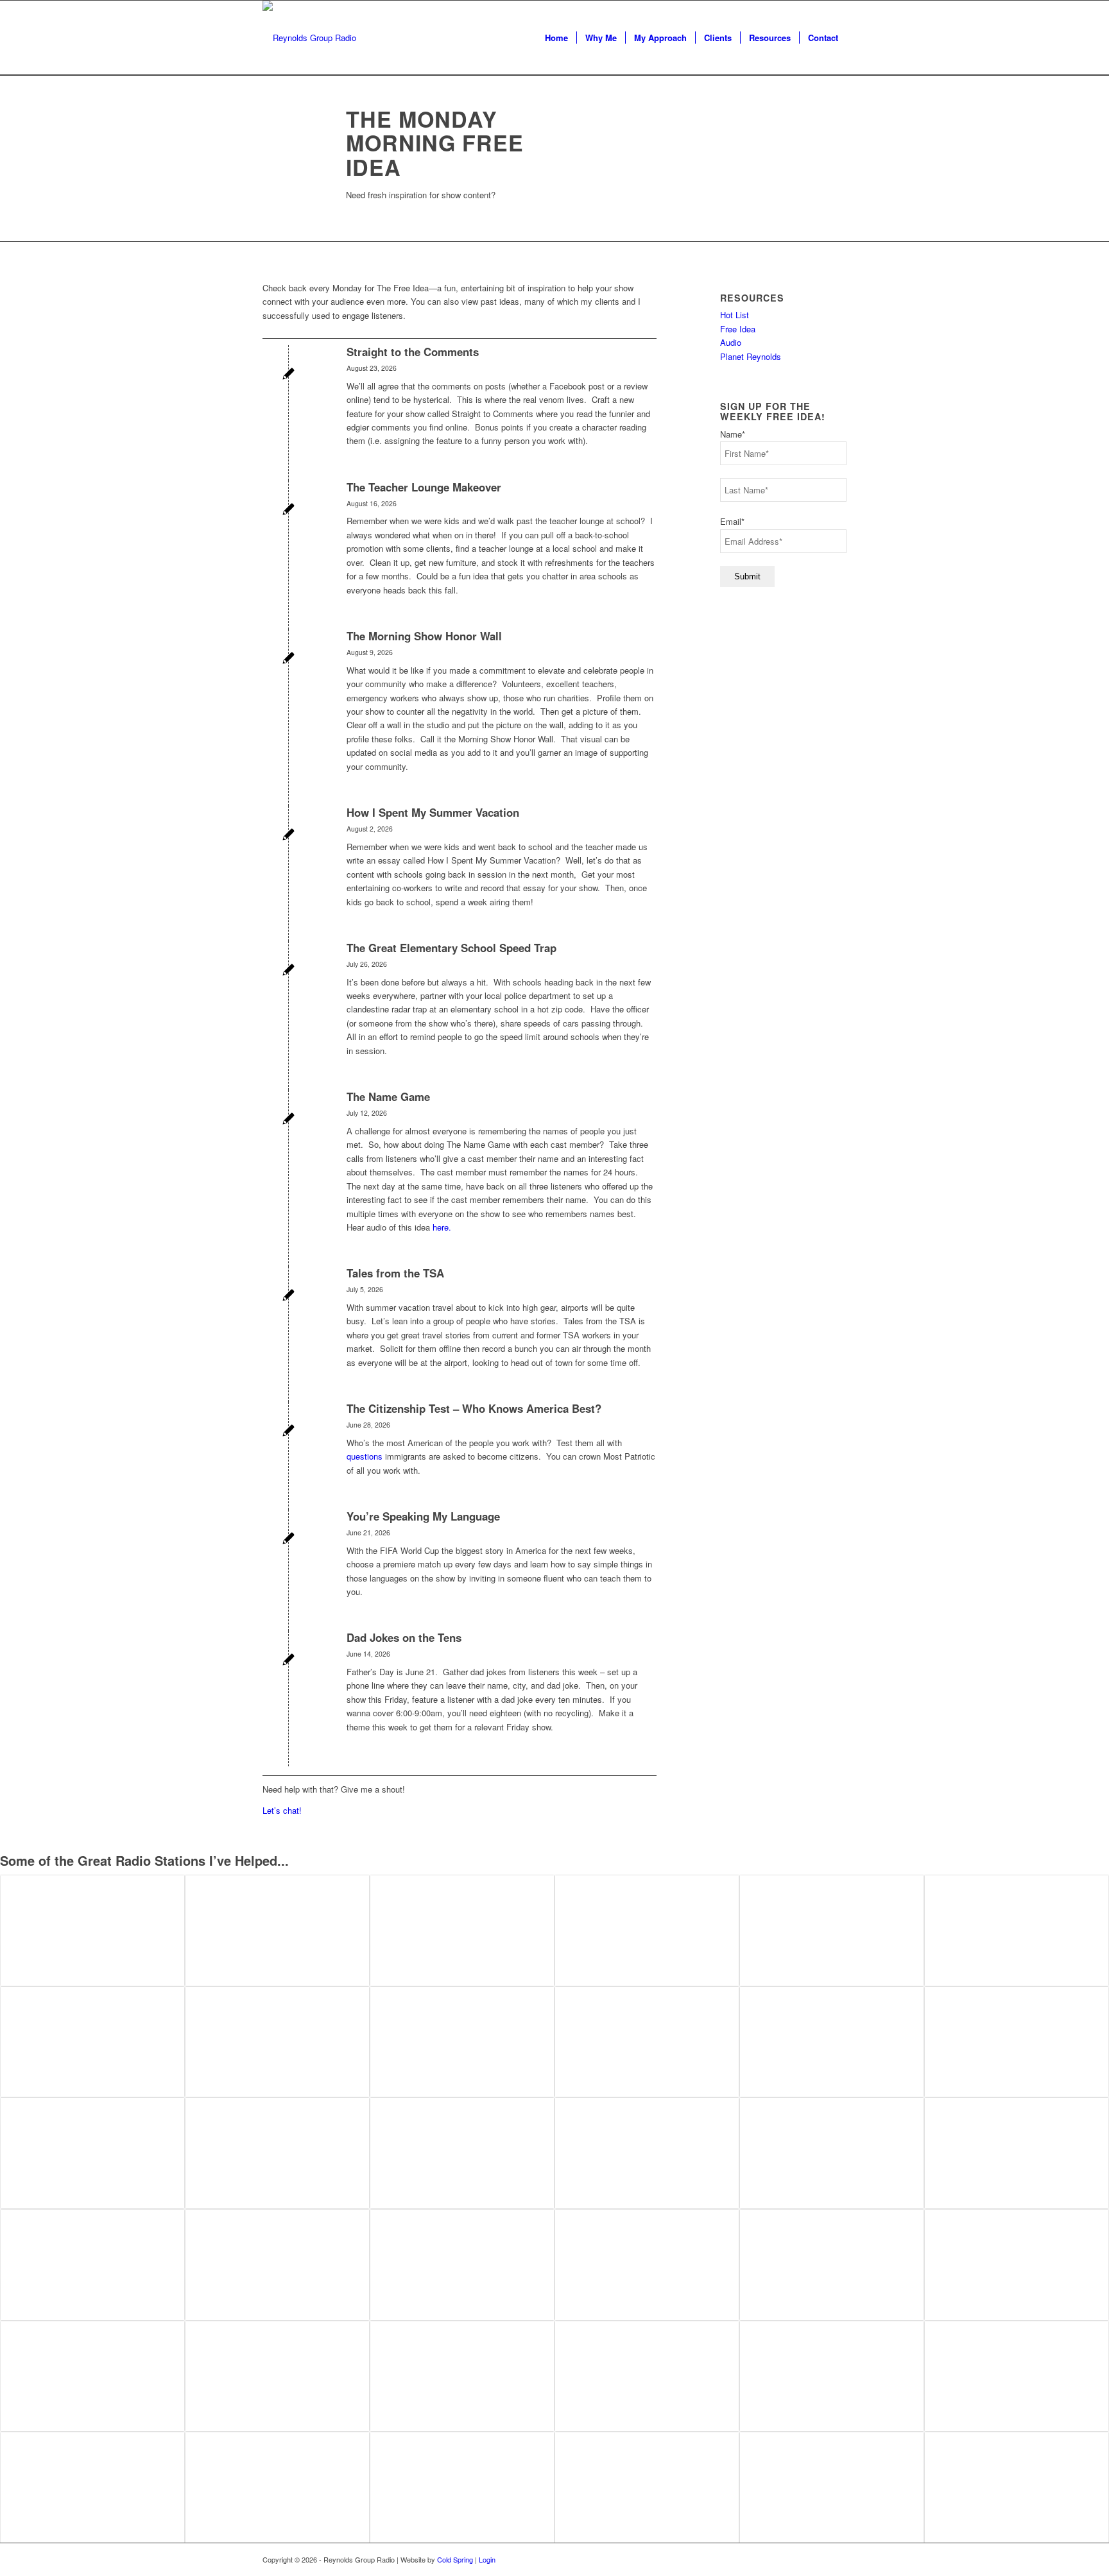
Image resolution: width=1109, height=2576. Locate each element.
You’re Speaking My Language (423, 1516)
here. (442, 1227)
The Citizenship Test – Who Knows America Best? (474, 1408)
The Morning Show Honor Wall (424, 636)
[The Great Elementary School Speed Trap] (288, 971)
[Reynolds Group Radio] (309, 38)
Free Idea (738, 329)
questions (365, 1456)
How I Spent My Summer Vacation (433, 812)
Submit (747, 576)
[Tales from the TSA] (288, 1296)
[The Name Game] (288, 1120)
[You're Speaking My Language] (288, 1540)
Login (487, 2559)
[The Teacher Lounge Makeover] (288, 510)
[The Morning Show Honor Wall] (288, 659)
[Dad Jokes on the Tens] (288, 1661)
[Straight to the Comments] (288, 375)
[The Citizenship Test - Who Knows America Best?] (288, 1432)
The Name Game (388, 1096)
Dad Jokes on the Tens (404, 1637)
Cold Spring (455, 2559)
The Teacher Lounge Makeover (424, 487)
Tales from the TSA (395, 1273)
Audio (731, 342)
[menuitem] (556, 38)
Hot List (735, 315)
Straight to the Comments (413, 352)
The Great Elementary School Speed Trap (451, 948)
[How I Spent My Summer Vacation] (288, 836)
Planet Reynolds (751, 356)
